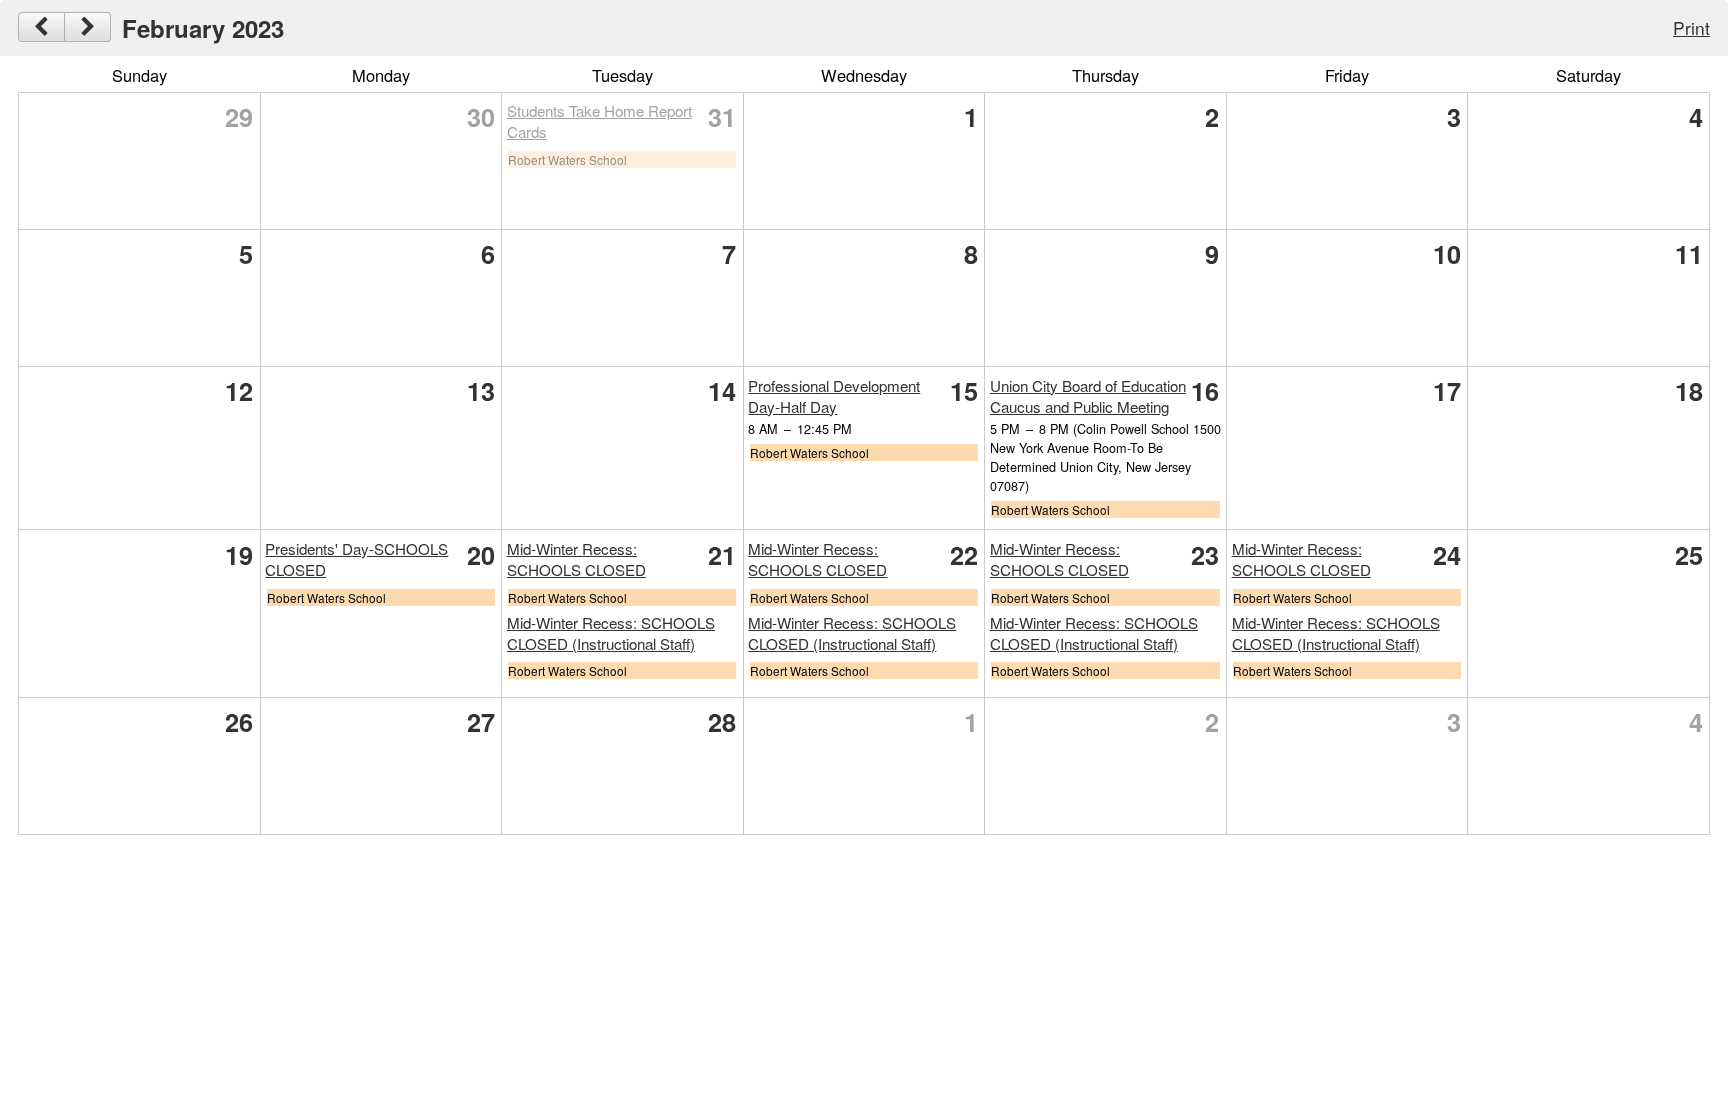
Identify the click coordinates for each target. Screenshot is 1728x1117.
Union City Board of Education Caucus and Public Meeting (1088, 396)
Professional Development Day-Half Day (834, 396)
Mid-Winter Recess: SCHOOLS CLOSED (576, 559)
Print (1691, 27)
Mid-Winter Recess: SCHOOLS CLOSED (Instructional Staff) (611, 633)
